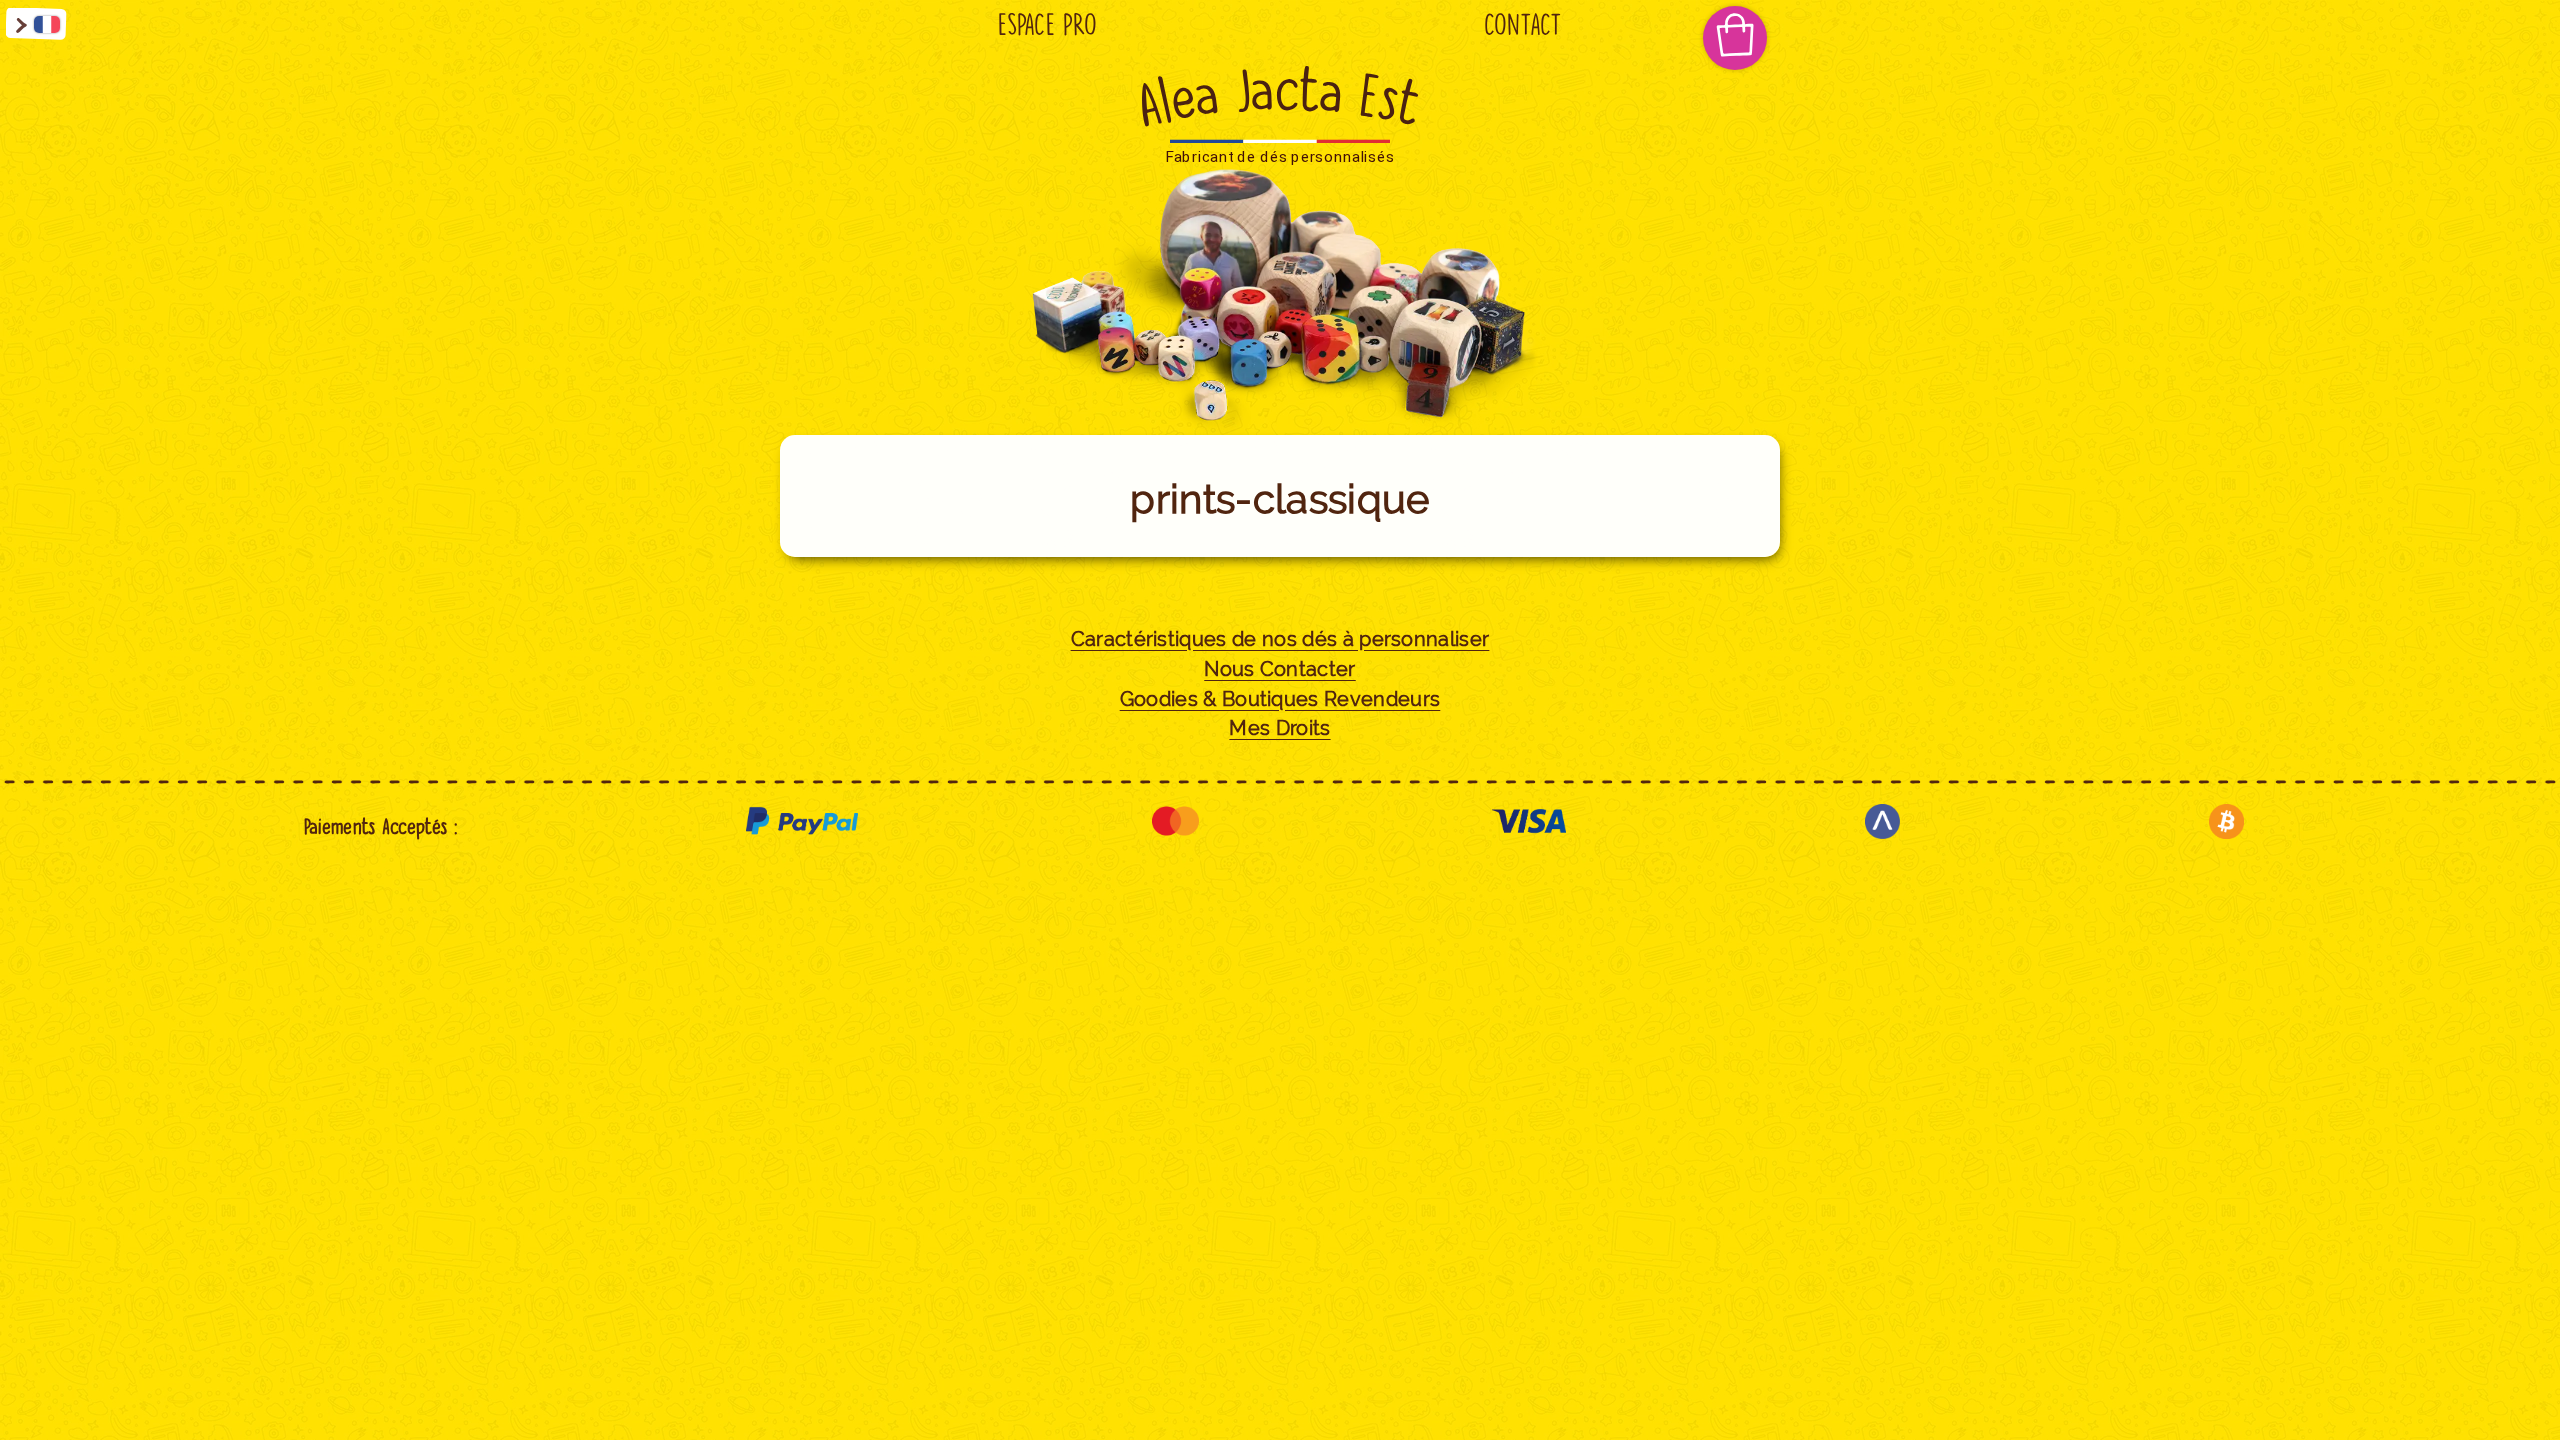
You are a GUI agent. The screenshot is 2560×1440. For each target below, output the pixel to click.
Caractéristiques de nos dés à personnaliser (1280, 639)
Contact (1523, 25)
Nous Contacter (1279, 669)
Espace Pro (1047, 25)
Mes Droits (1279, 728)
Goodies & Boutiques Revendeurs (1280, 699)
